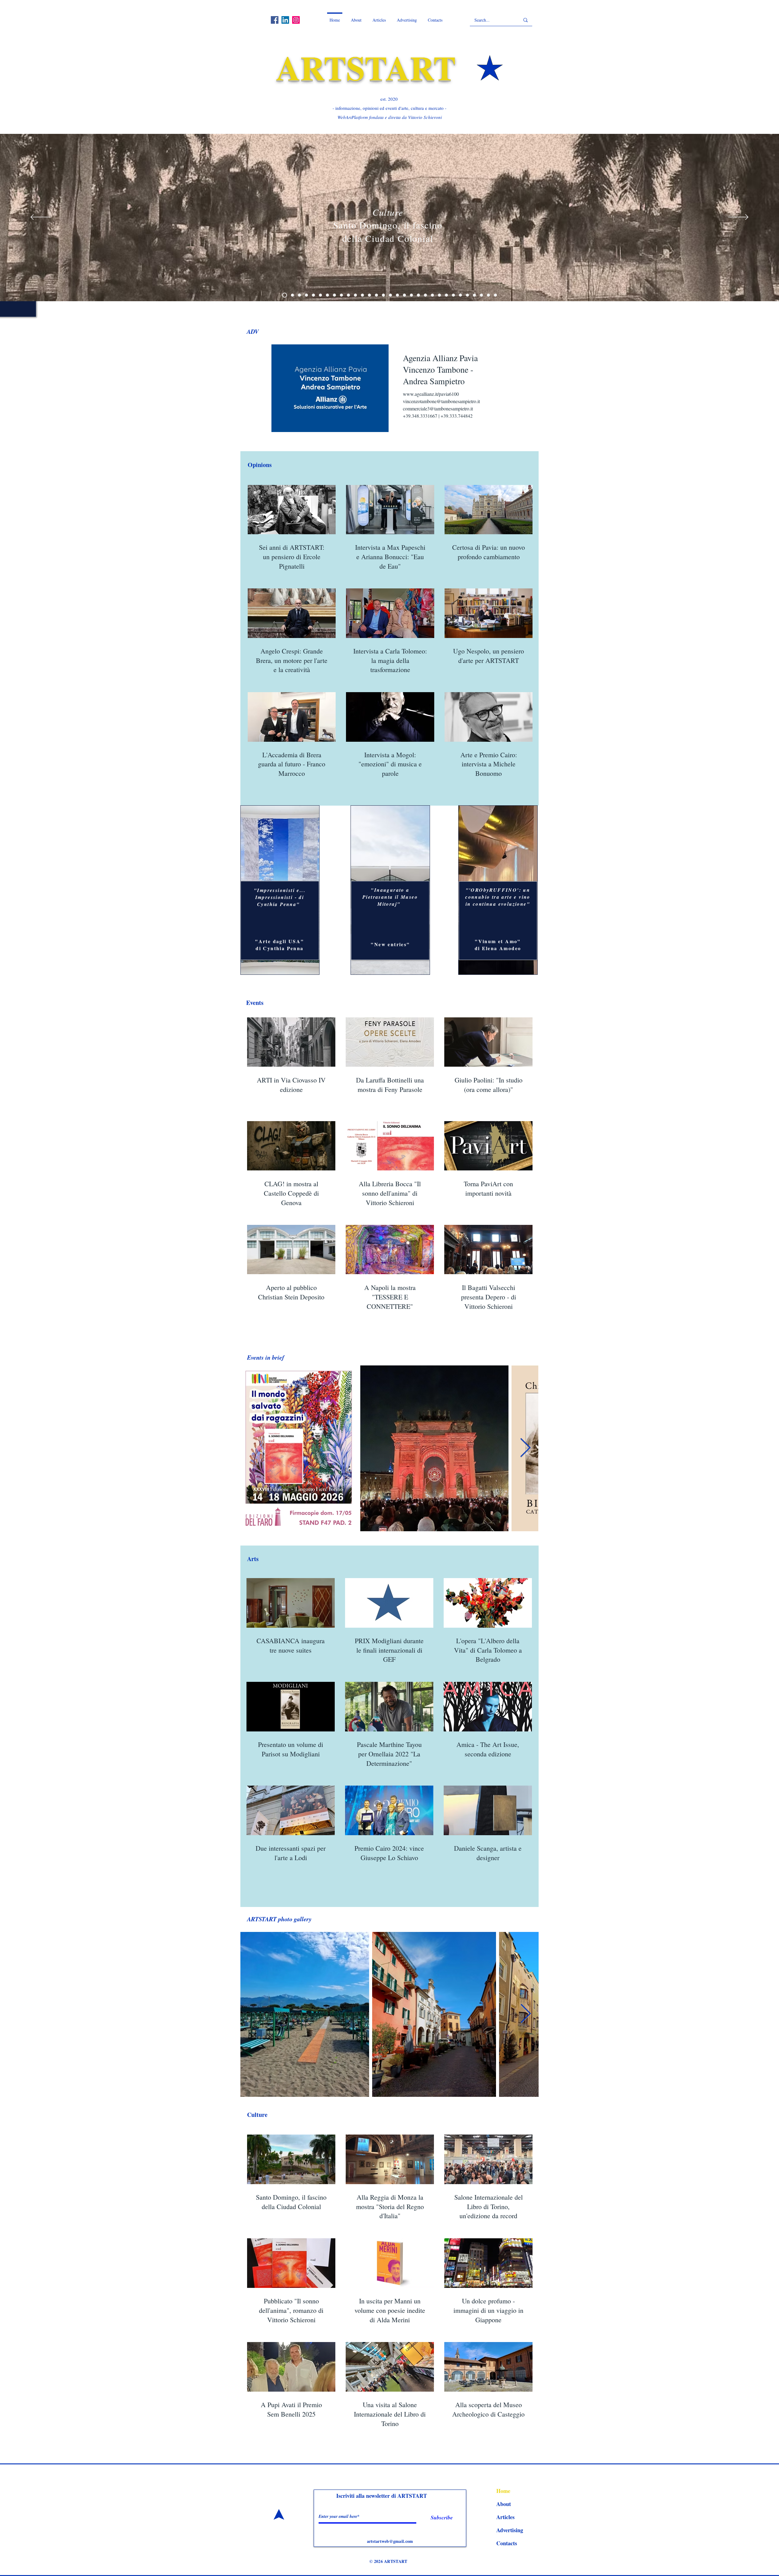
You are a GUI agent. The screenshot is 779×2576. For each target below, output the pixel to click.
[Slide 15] (425, 295)
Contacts (507, 2543)
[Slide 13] (291, 295)
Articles (505, 2517)
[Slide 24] (327, 295)
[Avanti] (738, 218)
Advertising (510, 2530)
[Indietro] (41, 218)
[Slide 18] (397, 295)
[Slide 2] (418, 295)
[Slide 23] (355, 295)
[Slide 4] (411, 295)
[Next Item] (525, 1448)
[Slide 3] (432, 295)
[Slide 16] (299, 295)
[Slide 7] (453, 295)
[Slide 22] (362, 295)
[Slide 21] (383, 295)
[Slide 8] (481, 295)
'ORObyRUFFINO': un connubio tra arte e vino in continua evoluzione (498, 897)
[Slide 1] (495, 295)
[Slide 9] (488, 295)
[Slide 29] (341, 295)
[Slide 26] (348, 295)
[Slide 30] (313, 295)
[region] (280, 890)
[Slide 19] (390, 295)
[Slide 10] (446, 295)
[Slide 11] (474, 295)
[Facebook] (275, 20)
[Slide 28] (334, 295)
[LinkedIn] (285, 20)
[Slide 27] (320, 295)
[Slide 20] (369, 295)
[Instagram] (296, 20)
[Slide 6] (467, 295)
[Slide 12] (439, 295)
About (504, 2504)
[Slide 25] (460, 295)
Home (503, 2491)
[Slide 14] (284, 295)
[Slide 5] (306, 295)
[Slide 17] (404, 295)
